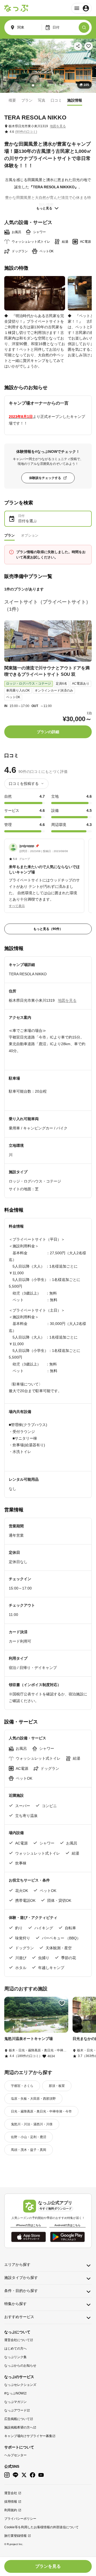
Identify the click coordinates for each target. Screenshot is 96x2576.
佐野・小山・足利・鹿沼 (29, 2137)
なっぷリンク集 (15, 2357)
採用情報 (11, 2502)
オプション (30, 535)
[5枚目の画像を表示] (63, 85)
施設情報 (75, 100)
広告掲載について (17, 2419)
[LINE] (15, 2475)
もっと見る (44, 208)
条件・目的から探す (21, 2291)
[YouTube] (41, 2475)
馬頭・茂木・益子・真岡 (29, 2150)
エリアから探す (17, 2265)
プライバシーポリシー (20, 2519)
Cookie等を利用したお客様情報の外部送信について (41, 2527)
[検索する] (84, 27)
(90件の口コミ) (26, 132)
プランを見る (48, 2566)
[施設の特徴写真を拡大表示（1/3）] (35, 293)
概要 (12, 100)
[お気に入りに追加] (89, 46)
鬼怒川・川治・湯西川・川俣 (32, 2124)
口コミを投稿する (24, 784)
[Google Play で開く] (67, 2237)
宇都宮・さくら (22, 2086)
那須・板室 (57, 2086)
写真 (42, 100)
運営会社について (17, 2340)
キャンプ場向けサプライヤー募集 (28, 2436)
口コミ (56, 100)
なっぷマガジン (15, 2402)
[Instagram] (7, 2475)
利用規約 (11, 2510)
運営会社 (11, 2493)
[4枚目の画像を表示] (55, 85)
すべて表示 (17, 906)
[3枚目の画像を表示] (48, 85)
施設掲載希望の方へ (19, 2427)
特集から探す (15, 2304)
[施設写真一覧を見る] (48, 66)
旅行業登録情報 (15, 2536)
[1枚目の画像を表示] (33, 85)
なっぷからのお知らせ (20, 2366)
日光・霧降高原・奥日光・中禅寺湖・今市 (41, 2111)
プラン (27, 100)
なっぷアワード (15, 2410)
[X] (24, 2475)
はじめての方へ (15, 2349)
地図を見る (58, 126)
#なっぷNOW (14, 2393)
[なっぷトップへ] (16, 8)
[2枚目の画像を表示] (41, 85)
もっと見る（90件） (48, 929)
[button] (44, 873)
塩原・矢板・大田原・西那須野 (33, 2099)
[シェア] (78, 46)
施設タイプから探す (21, 2278)
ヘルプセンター (15, 2455)
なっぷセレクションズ (20, 2385)
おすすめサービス (19, 2317)
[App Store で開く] (29, 2237)
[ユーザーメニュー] (81, 8)
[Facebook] (33, 2475)
